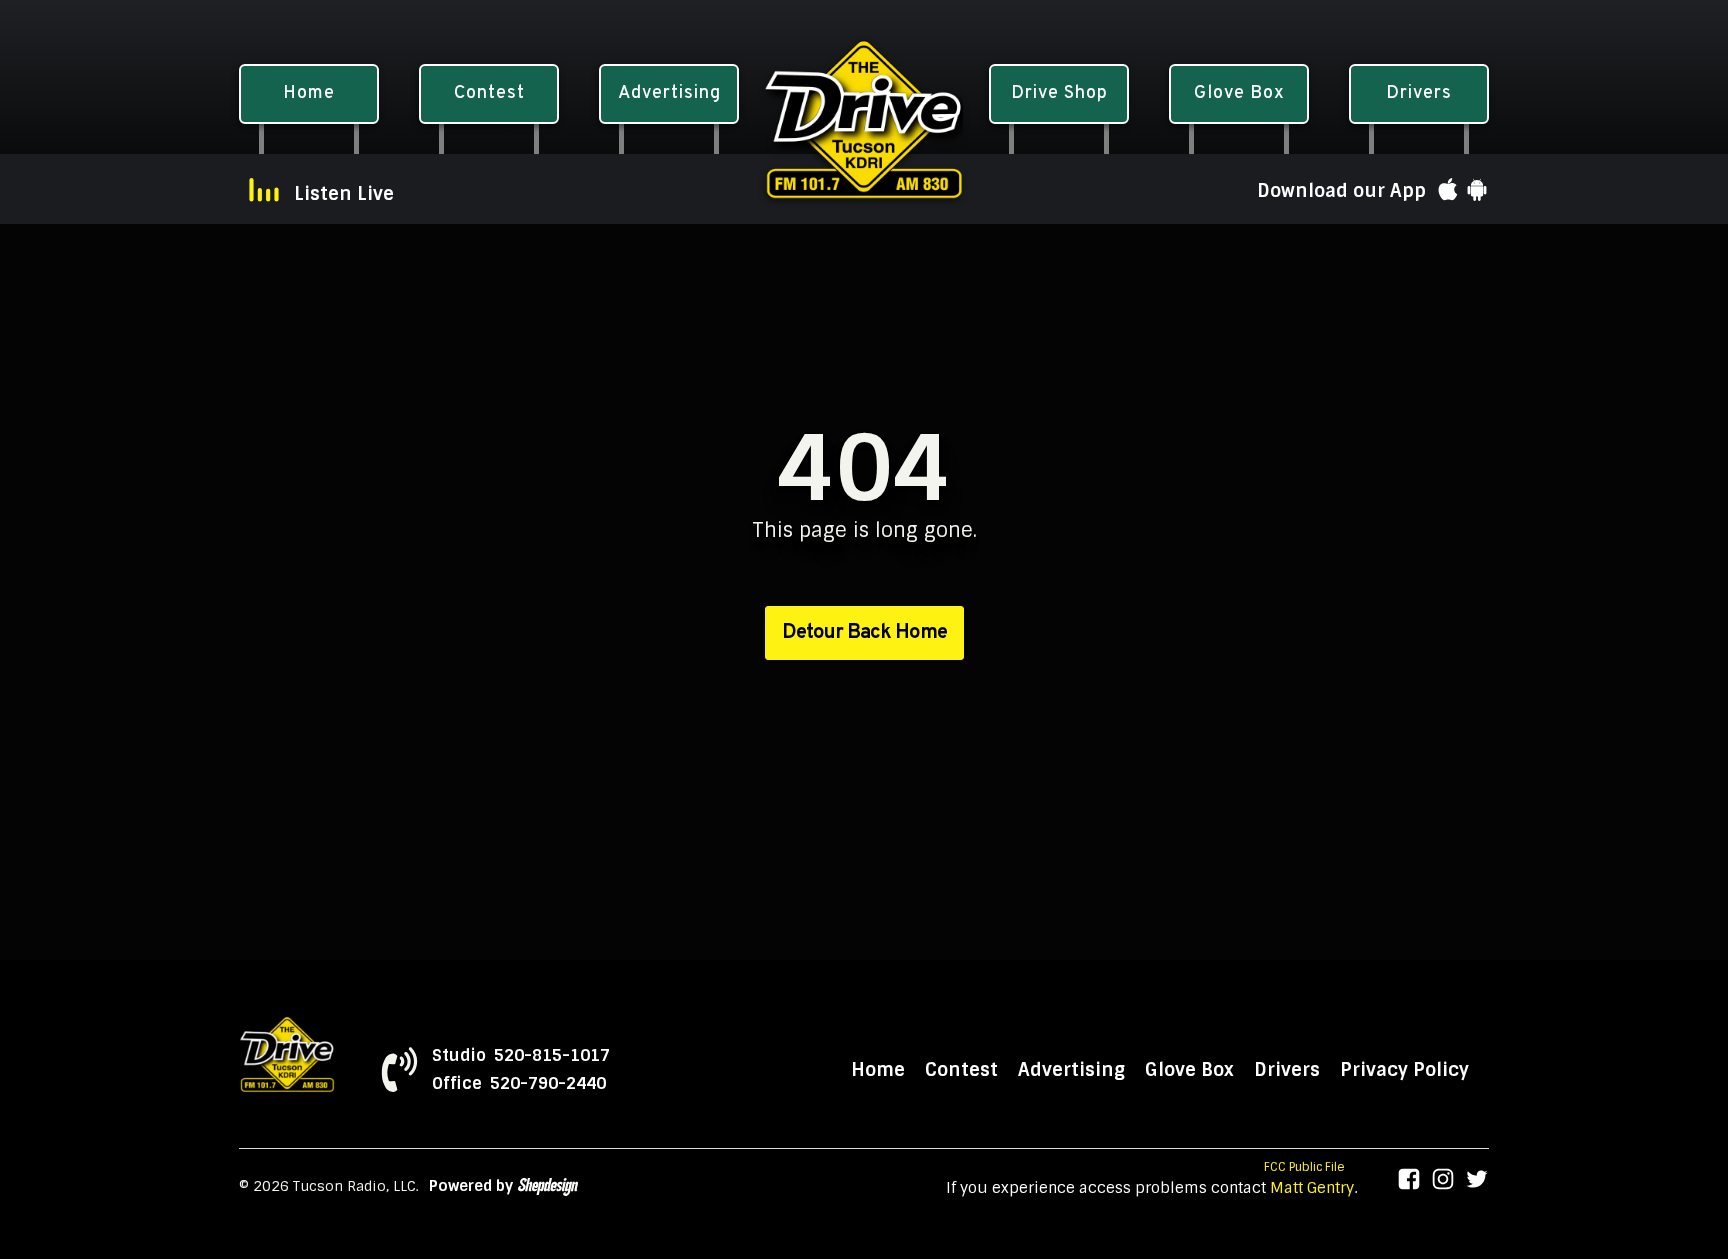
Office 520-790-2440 (519, 1084)
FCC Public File (1304, 1167)
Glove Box (1189, 1070)
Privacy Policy (1404, 1070)
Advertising (1071, 1070)
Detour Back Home (864, 633)
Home (878, 1070)
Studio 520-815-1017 (521, 1056)
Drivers (1287, 1070)
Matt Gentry (1312, 1188)
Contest (961, 1070)
